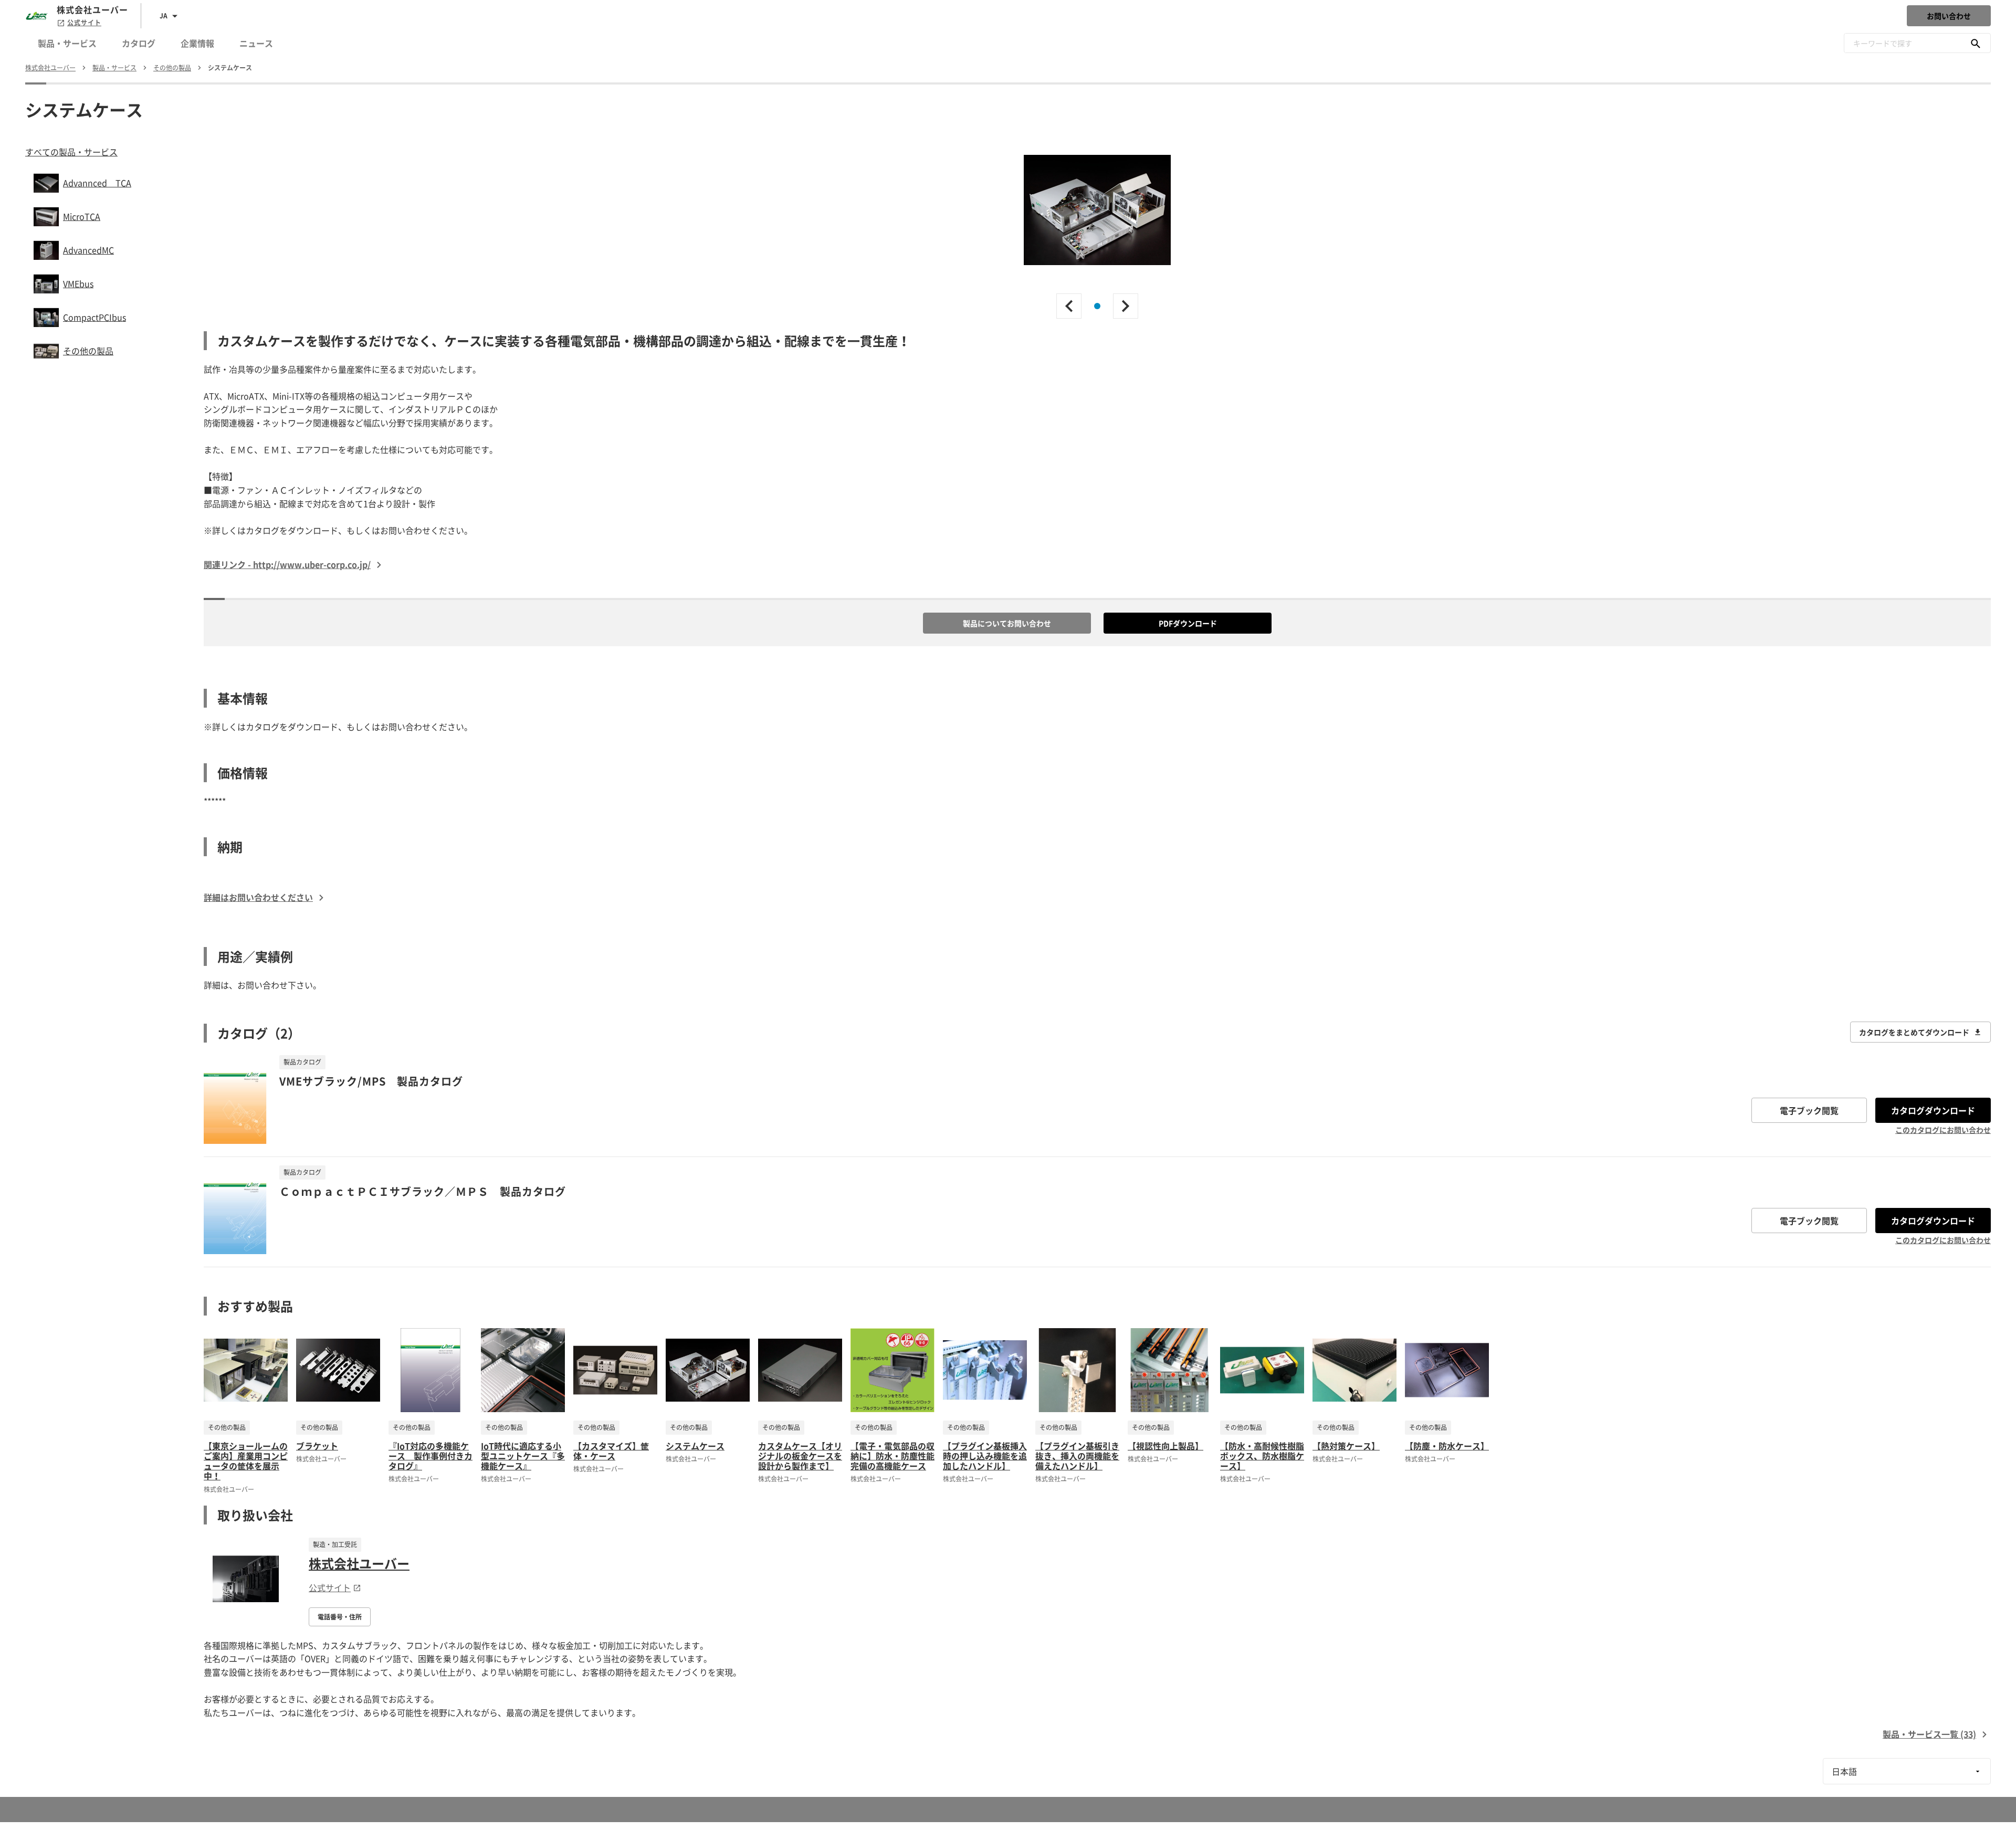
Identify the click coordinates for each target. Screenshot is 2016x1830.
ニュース (256, 43)
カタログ (139, 43)
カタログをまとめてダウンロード (1914, 1032)
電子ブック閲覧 (1809, 1110)
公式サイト (84, 23)
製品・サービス (67, 43)
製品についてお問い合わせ (1007, 623)
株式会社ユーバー (359, 1563)
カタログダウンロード (1933, 1110)
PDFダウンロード (1188, 623)
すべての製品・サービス (71, 152)
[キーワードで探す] (1976, 43)
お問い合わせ (1949, 16)
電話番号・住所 (340, 1617)
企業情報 (197, 43)
